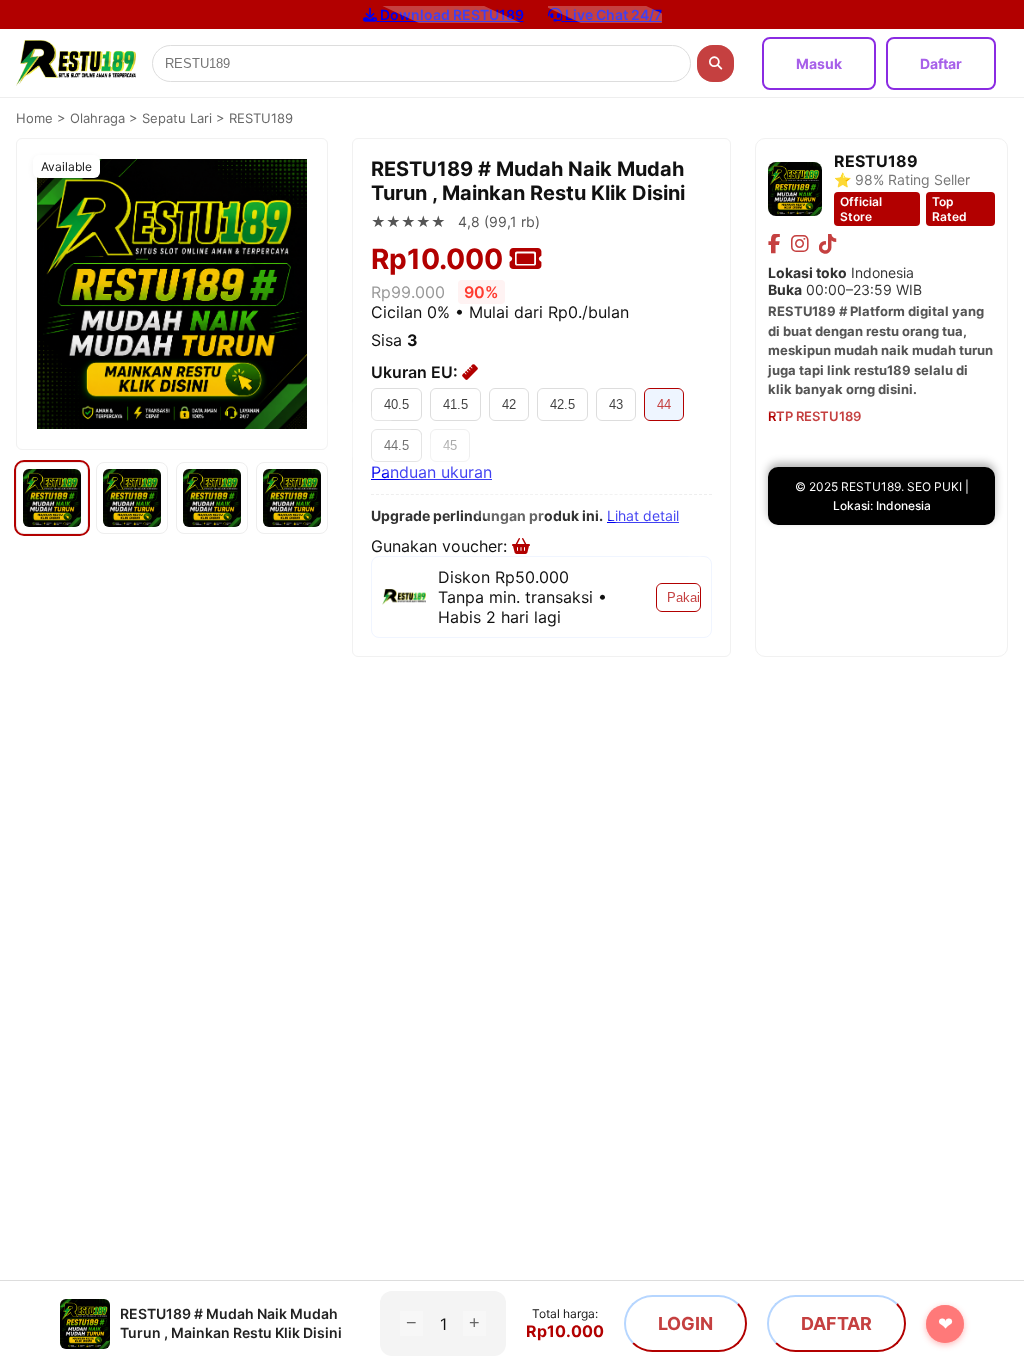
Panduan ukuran (431, 472)
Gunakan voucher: (441, 546)
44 (664, 404)
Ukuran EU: (416, 372)
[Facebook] (774, 244)
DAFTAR (836, 1323)
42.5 (562, 404)
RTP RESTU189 (814, 416)
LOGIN (685, 1323)
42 (509, 404)
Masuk (819, 63)
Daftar (941, 63)
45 (450, 445)
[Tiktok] (828, 244)
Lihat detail (643, 515)
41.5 (455, 404)
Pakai (683, 597)
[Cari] (715, 63)
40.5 (396, 404)
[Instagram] (800, 244)
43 (616, 404)
